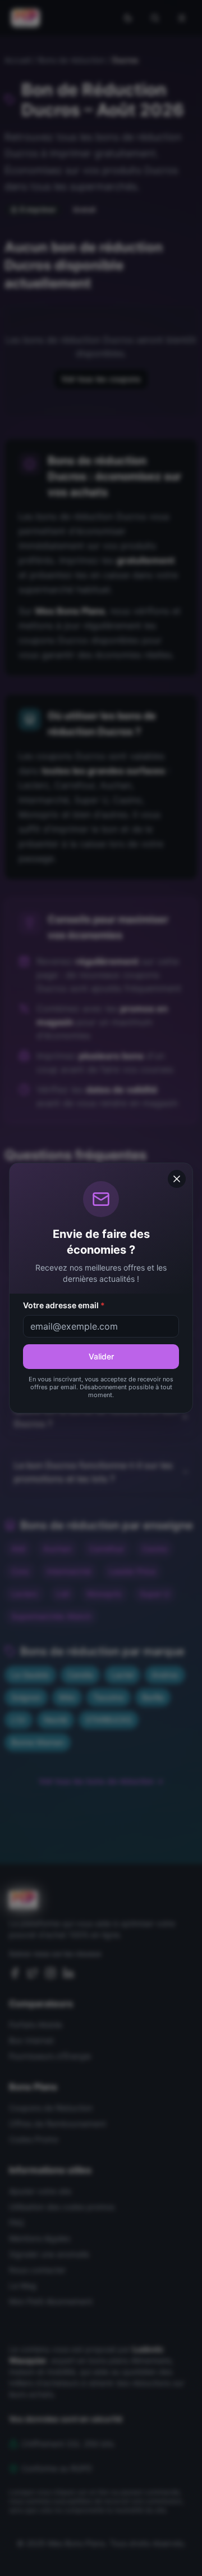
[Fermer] (177, 1179)
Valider (101, 1356)
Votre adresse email (64, 1305)
